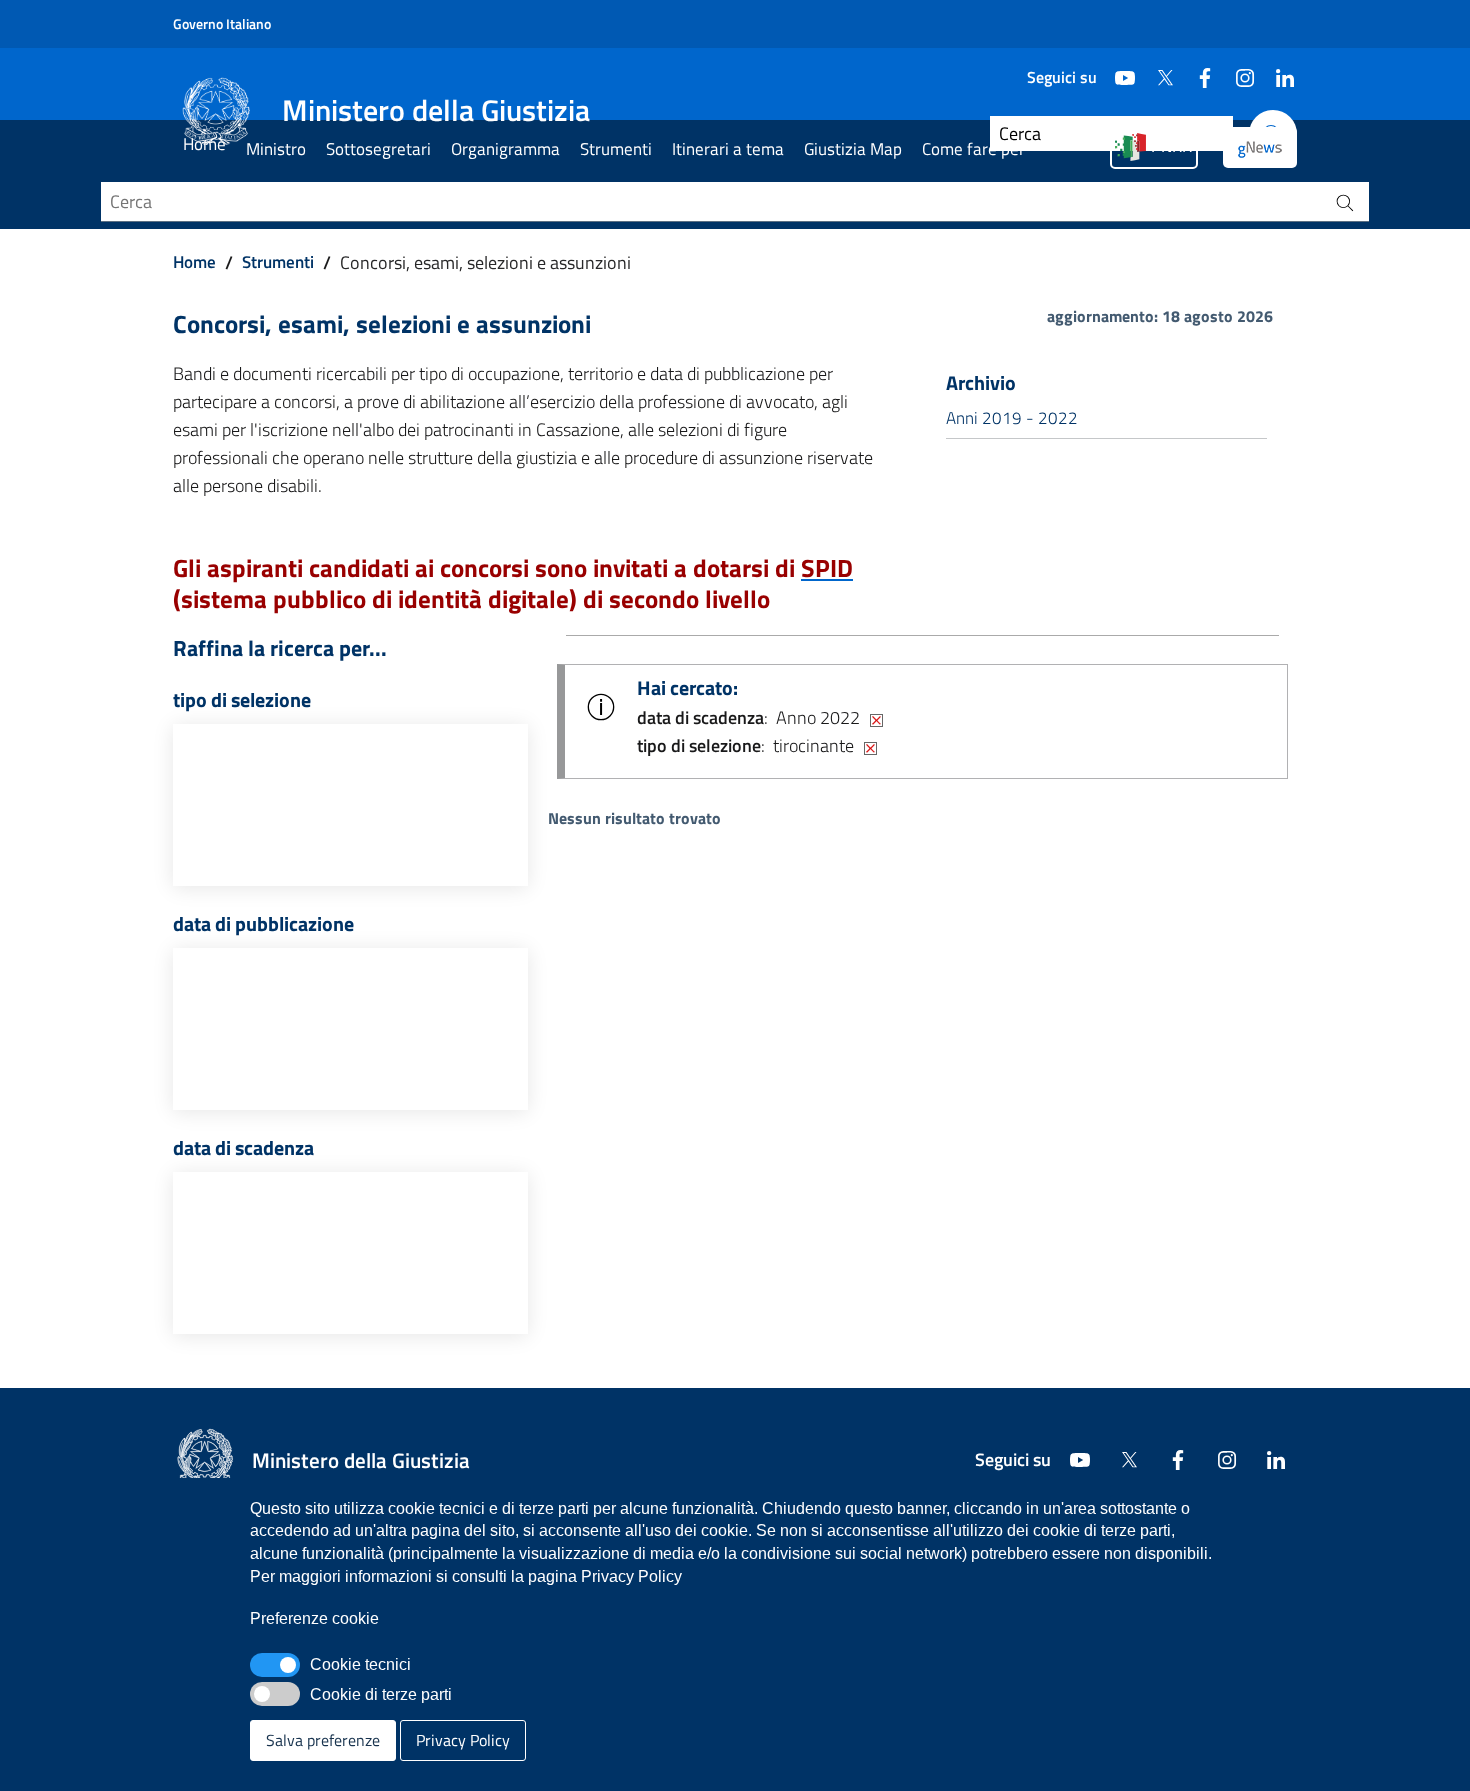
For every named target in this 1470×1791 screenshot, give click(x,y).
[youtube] (1117, 70)
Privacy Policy (463, 1740)
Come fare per (973, 149)
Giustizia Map (853, 149)
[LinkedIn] (1277, 70)
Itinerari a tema (728, 149)
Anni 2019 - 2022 (1012, 418)
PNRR (1171, 146)
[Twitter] (1157, 70)
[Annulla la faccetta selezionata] (876, 718)
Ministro (276, 149)
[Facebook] (1197, 70)
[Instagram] (1237, 70)
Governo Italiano (222, 23)
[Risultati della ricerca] (1345, 202)
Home (204, 144)
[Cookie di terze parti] (275, 1694)
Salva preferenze (323, 1740)
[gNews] (1260, 147)
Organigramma (505, 149)
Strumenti (616, 149)
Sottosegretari (378, 149)
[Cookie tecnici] (275, 1665)
